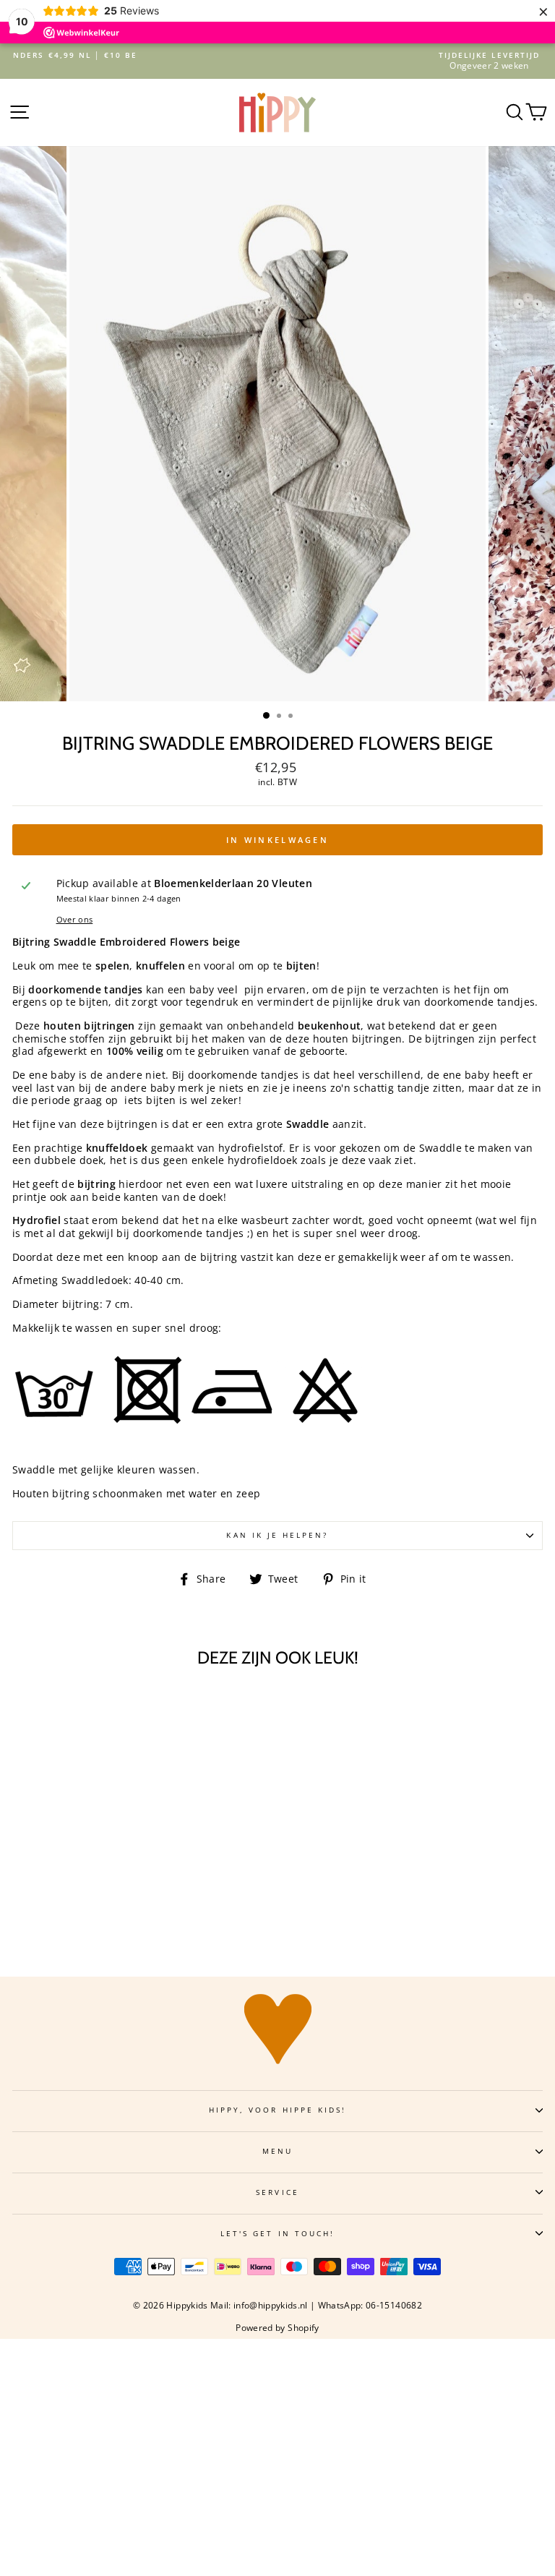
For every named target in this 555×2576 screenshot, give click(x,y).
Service (277, 2192)
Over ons (75, 920)
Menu (277, 2151)
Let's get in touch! (277, 2233)
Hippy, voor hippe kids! (277, 2110)
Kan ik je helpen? (277, 1535)
